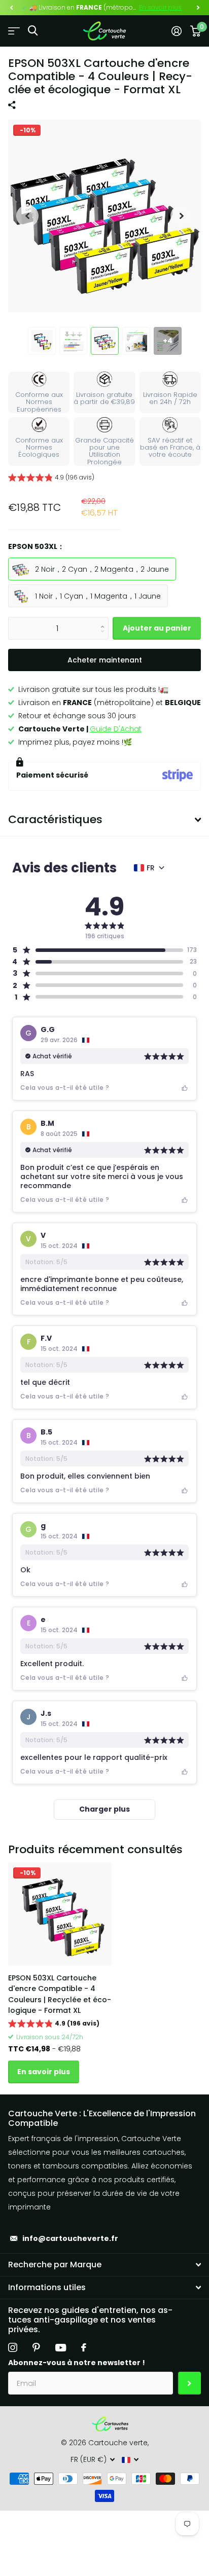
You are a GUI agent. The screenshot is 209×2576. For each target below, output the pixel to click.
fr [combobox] (151, 868)
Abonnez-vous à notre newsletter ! (77, 2363)
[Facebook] (84, 2347)
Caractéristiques (55, 819)
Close (104, 2265)
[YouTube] (61, 2348)
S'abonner (189, 2383)
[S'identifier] (176, 31)
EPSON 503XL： (36, 546)
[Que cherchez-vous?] (33, 31)
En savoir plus (160, 7)
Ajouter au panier (157, 628)
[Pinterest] (36, 2347)
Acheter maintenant (105, 660)
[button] (11, 8)
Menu (14, 31)
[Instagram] (13, 2347)
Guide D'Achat (116, 729)
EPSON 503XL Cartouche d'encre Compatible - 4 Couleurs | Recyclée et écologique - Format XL (60, 1994)
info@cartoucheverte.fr (70, 2238)
